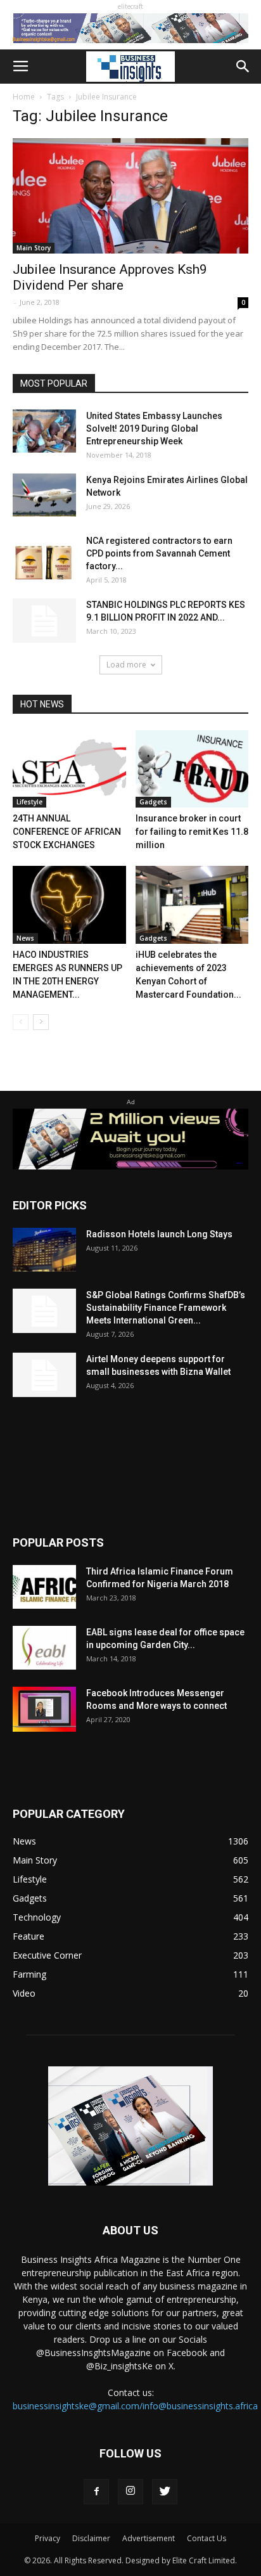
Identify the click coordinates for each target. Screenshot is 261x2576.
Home (24, 97)
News (25, 938)
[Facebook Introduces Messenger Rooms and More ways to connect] (44, 1709)
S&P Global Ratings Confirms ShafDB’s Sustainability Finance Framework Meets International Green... (166, 1308)
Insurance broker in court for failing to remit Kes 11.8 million (192, 832)
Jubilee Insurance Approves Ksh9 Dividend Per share (110, 277)
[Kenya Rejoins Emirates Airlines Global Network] (44, 495)
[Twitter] (165, 2492)
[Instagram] (130, 2492)
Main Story (34, 248)
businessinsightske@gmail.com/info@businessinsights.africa (135, 2406)
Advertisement (149, 2538)
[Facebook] (96, 2492)
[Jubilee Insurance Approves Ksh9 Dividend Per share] (130, 196)
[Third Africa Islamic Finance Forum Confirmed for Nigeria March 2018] (44, 1587)
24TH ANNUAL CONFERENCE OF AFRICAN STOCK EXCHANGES (67, 832)
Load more (126, 665)
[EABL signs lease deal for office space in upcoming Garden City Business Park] (44, 1648)
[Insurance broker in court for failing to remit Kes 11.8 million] (192, 769)
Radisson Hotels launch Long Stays (159, 1234)
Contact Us (207, 2538)
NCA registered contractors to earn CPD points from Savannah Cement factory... (159, 553)
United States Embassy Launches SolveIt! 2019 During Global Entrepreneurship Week (154, 428)
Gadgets (153, 802)
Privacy (48, 2538)
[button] (243, 67)
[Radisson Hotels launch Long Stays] (44, 1250)
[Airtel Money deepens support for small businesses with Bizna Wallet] (44, 1375)
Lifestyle (29, 802)
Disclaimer (91, 2538)
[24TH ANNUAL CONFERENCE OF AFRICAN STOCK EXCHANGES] (69, 769)
